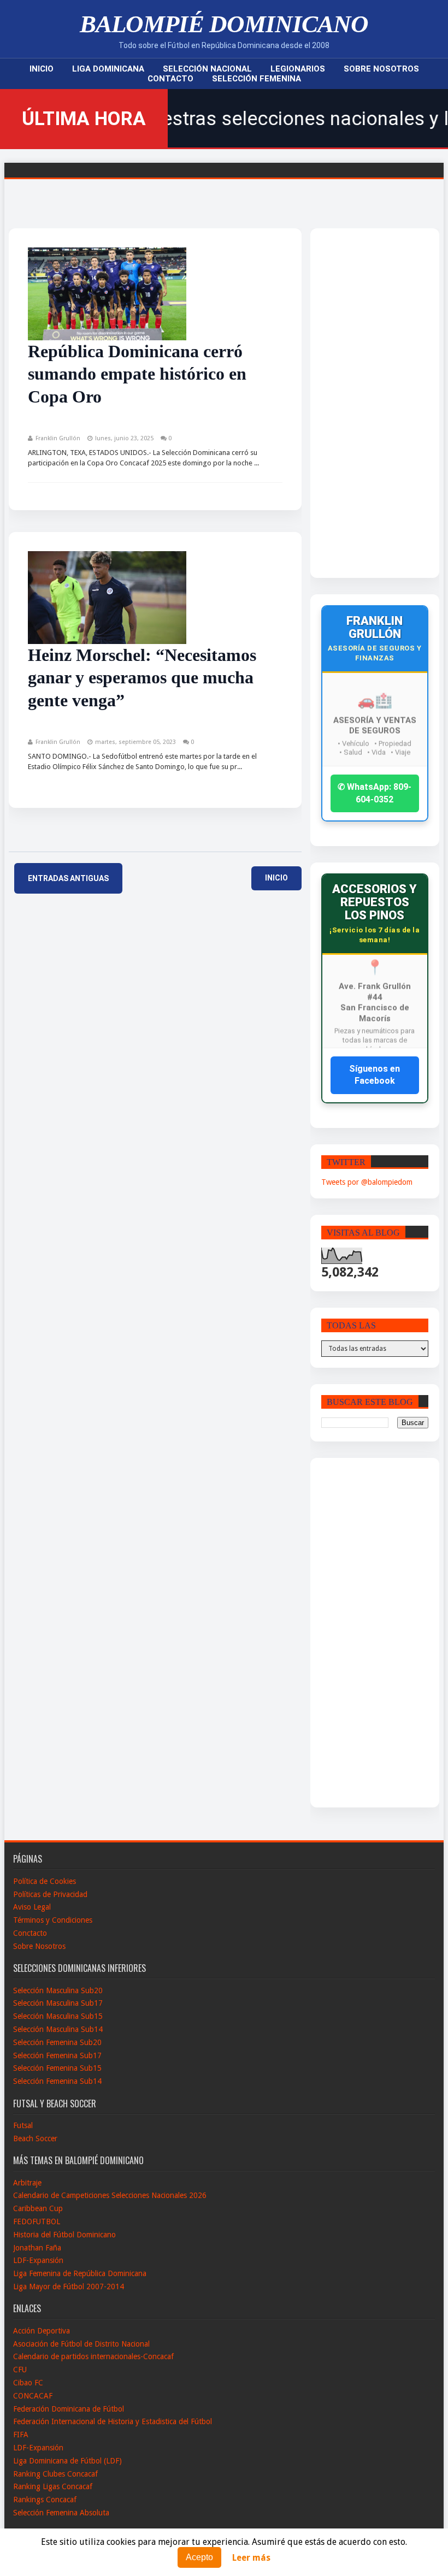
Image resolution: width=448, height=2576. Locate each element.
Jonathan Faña (37, 2248)
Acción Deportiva (42, 2331)
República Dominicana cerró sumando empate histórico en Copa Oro (137, 374)
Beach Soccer (35, 2138)
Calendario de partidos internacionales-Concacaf (93, 2356)
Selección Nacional (207, 69)
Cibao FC (28, 2383)
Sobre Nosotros (381, 69)
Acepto (199, 2557)
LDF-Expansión (38, 2260)
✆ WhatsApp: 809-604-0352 (375, 793)
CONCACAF (33, 2396)
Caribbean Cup (38, 2208)
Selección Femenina (257, 79)
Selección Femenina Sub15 (57, 2068)
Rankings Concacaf (45, 2500)
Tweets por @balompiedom (367, 1182)
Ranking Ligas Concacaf (53, 2486)
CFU (20, 2370)
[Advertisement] (364, 403)
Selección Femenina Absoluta (61, 2513)
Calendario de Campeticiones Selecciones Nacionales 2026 (110, 2195)
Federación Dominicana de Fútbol (69, 2409)
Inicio (42, 69)
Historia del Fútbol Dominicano (64, 2235)
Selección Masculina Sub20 (58, 1990)
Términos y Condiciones (53, 1920)
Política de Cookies (45, 1881)
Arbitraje (27, 2183)
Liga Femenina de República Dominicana (80, 2273)
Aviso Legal (32, 1907)
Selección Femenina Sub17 (57, 2055)
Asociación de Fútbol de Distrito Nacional (81, 2344)
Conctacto (30, 1933)
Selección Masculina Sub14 (58, 2029)
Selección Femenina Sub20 (57, 2042)
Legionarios (298, 69)
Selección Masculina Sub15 (58, 2016)
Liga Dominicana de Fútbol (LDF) (67, 2461)
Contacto (170, 79)
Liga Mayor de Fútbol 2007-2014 (69, 2287)
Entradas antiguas (68, 878)
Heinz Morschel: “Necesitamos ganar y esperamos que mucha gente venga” (142, 678)
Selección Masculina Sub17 (58, 2003)
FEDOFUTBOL (37, 2221)
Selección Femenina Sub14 (57, 2081)
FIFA (21, 2435)
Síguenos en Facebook (375, 1075)
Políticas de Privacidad (50, 1894)
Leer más (251, 2558)
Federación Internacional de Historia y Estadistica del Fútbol (113, 2421)
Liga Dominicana (108, 69)
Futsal (23, 2125)
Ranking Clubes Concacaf (55, 2474)
